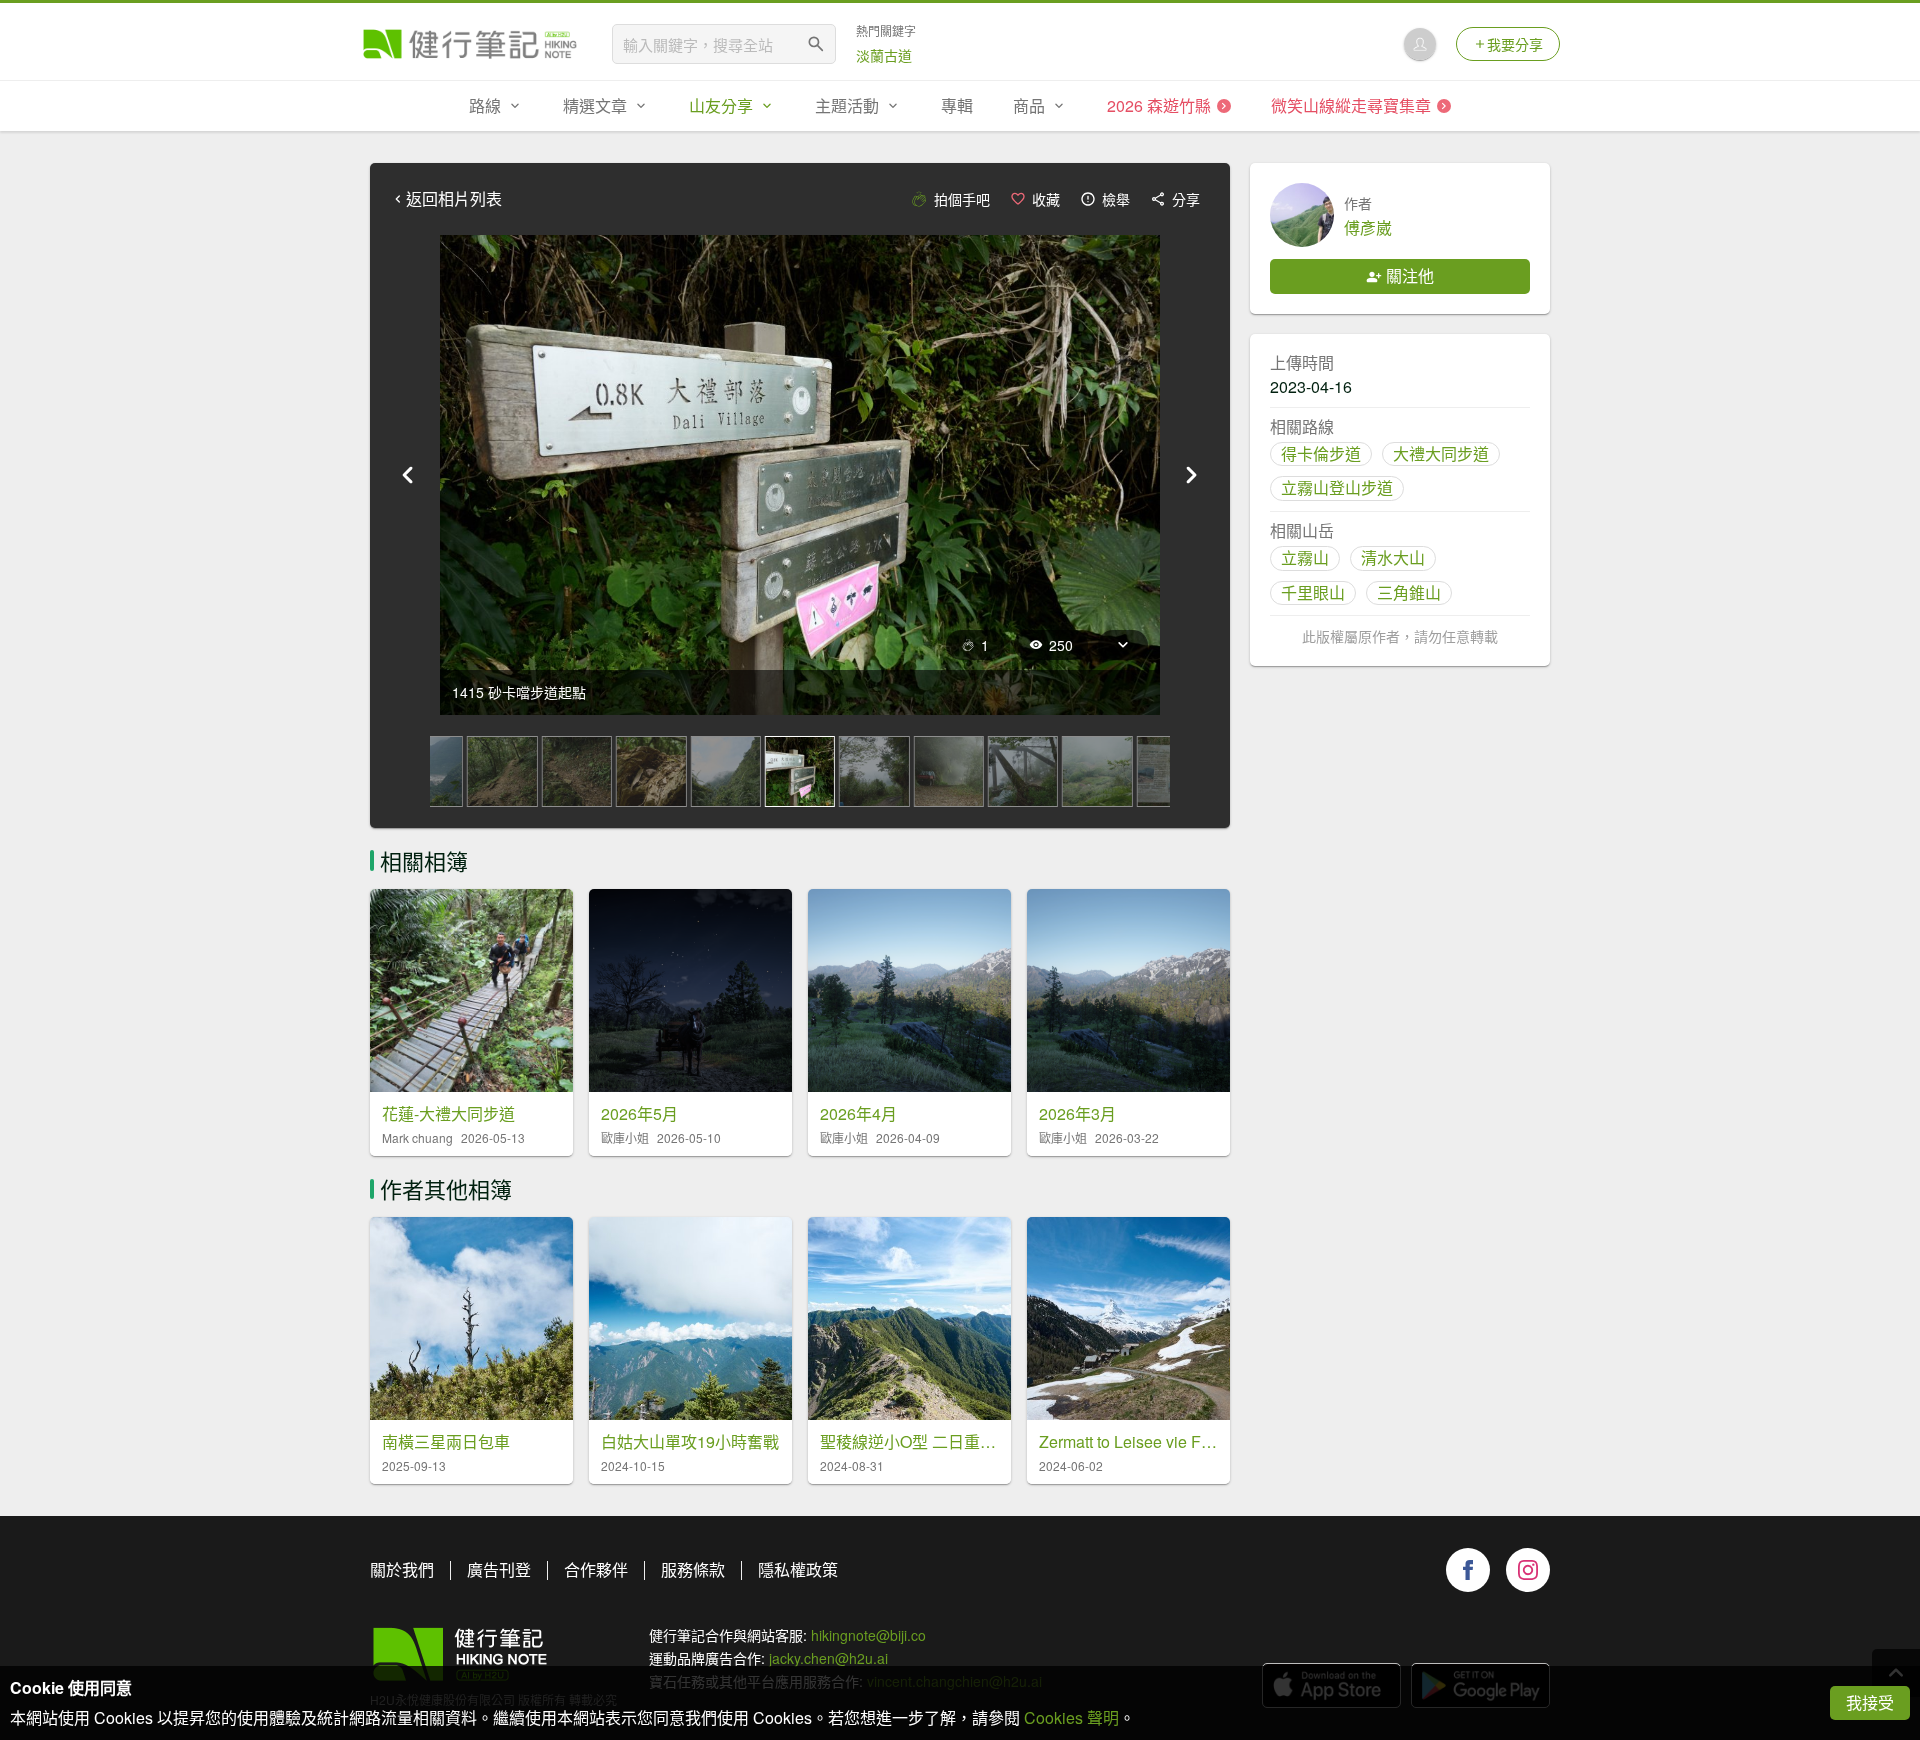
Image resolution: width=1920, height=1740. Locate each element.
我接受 (1870, 1702)
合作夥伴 (596, 1569)
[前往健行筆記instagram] (1528, 1570)
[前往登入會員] (1420, 44)
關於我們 (402, 1569)
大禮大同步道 (1441, 453)
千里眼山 (1313, 592)
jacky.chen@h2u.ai (828, 1658)
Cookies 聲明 (1071, 1717)
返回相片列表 (454, 199)
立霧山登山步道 (1337, 487)
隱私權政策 (798, 1569)
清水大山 (1393, 557)
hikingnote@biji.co (868, 1635)
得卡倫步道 (1321, 453)
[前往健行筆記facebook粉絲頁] (1468, 1570)
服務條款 (693, 1569)
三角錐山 (1409, 592)
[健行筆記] (470, 44)
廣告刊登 (499, 1569)
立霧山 (1305, 557)
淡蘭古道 (884, 55)
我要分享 (1515, 44)
